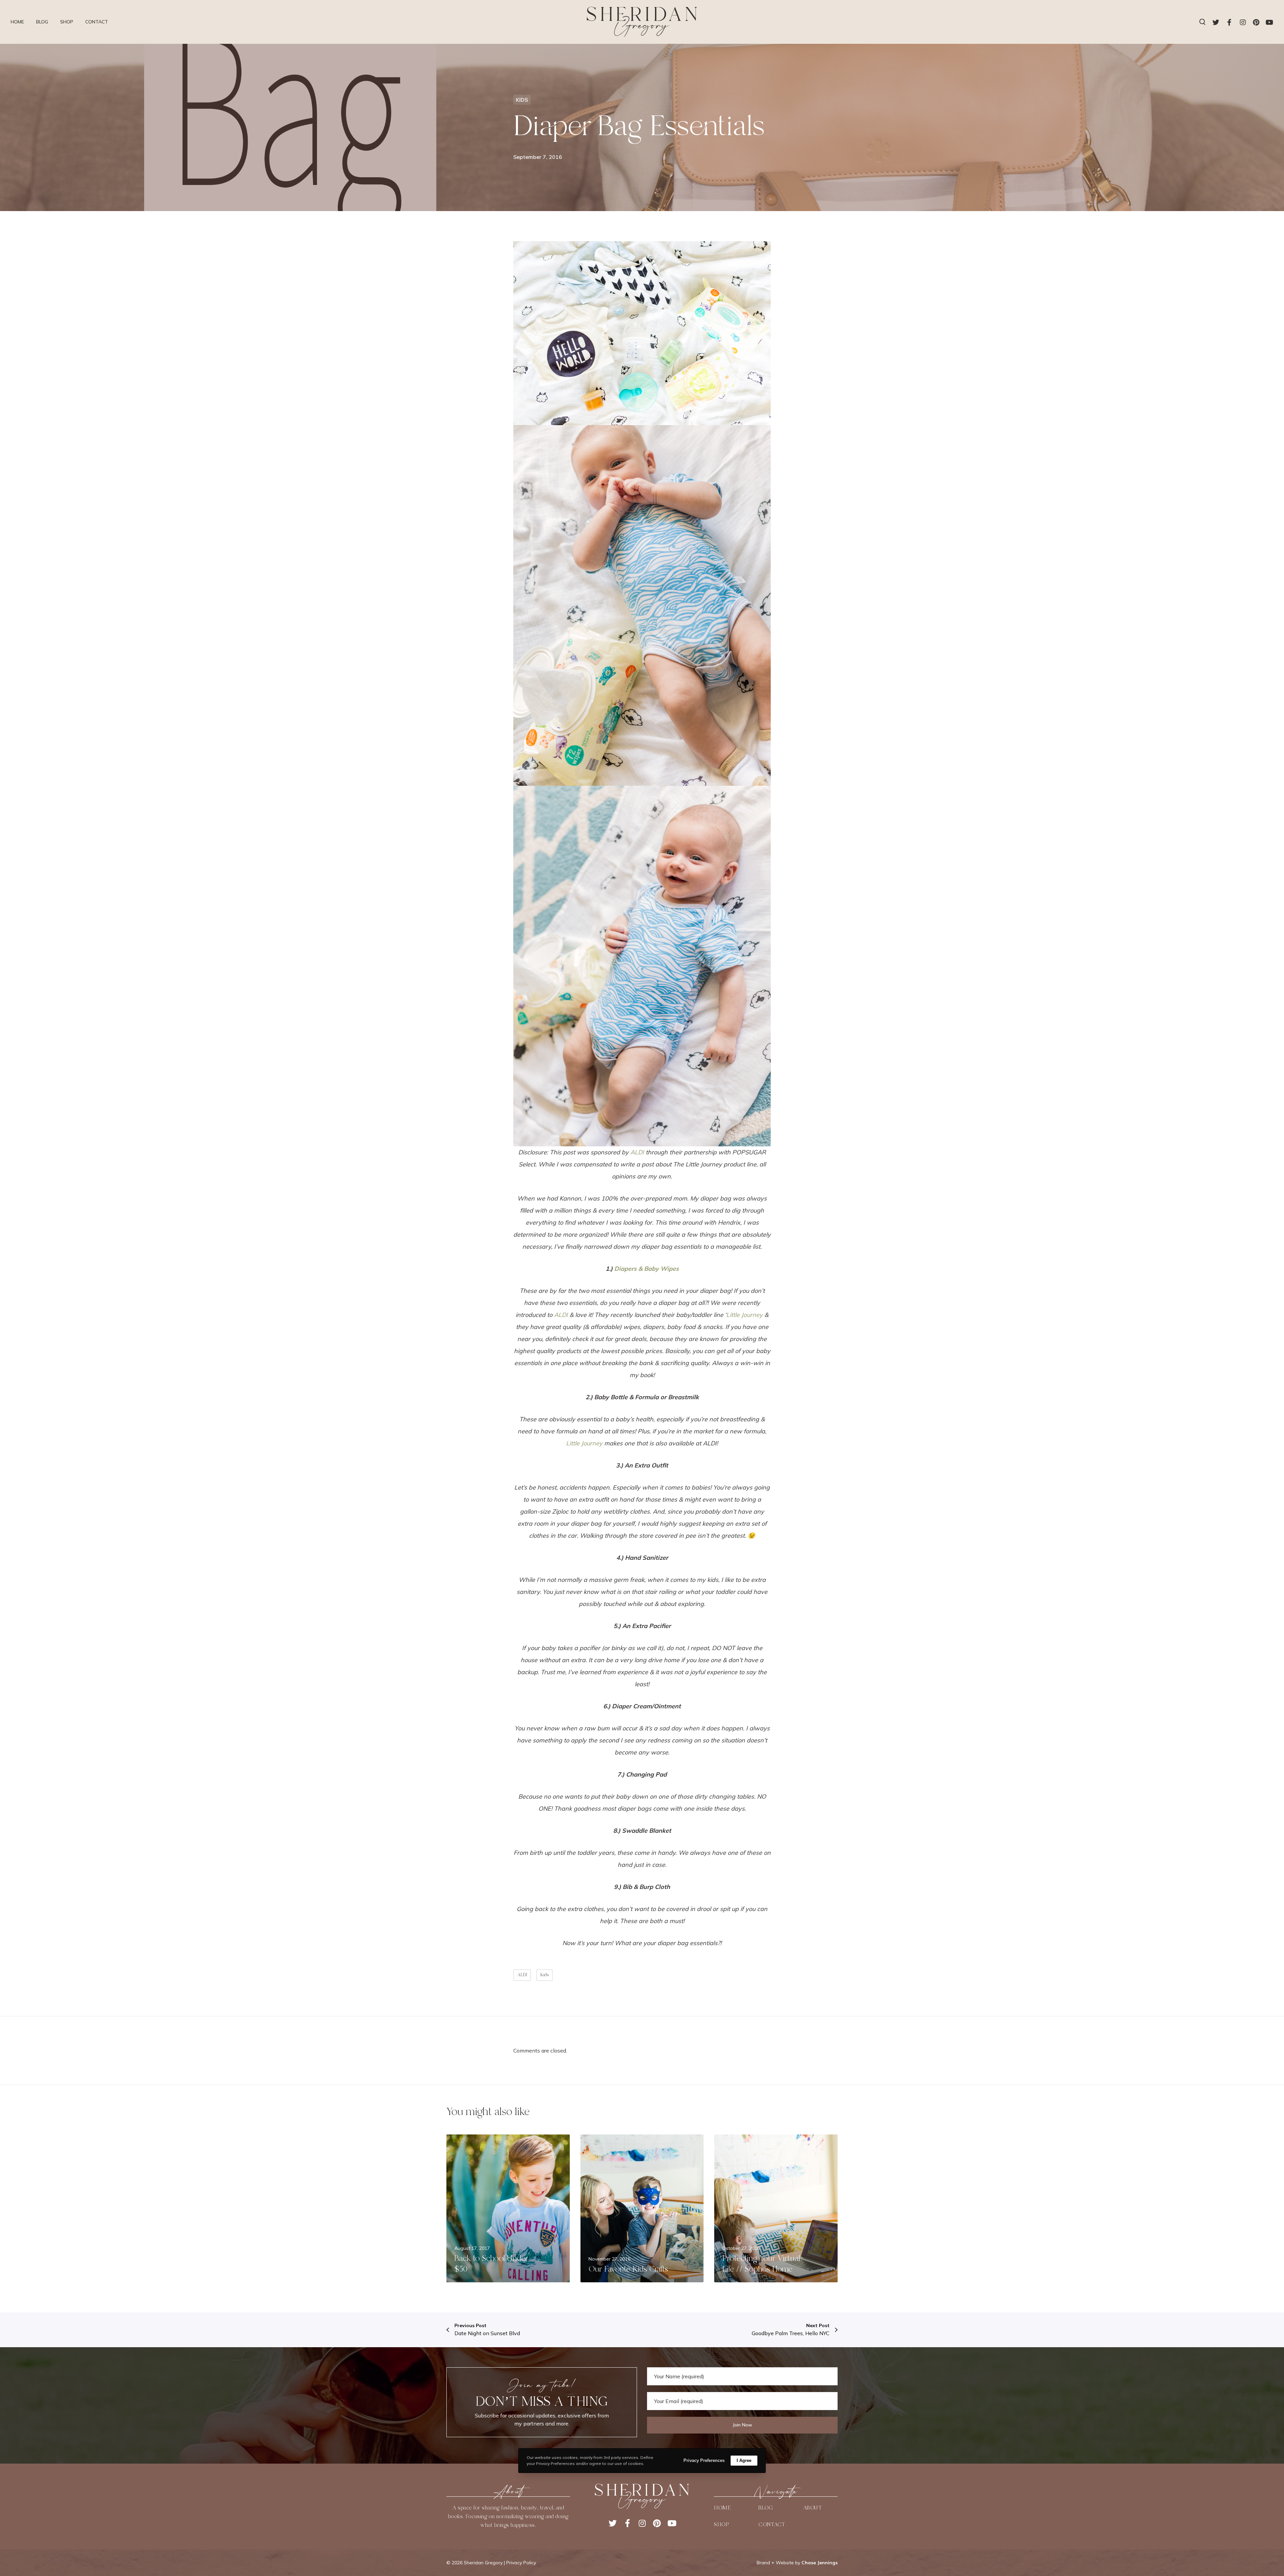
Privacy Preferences (704, 2460)
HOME (722, 2508)
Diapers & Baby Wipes (647, 1269)
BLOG (766, 2508)
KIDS (522, 100)
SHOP (721, 2524)
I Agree (744, 2460)
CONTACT (772, 2524)
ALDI (637, 1152)
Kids (545, 1975)
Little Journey (744, 1315)
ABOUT (813, 2508)
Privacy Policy (521, 2563)
